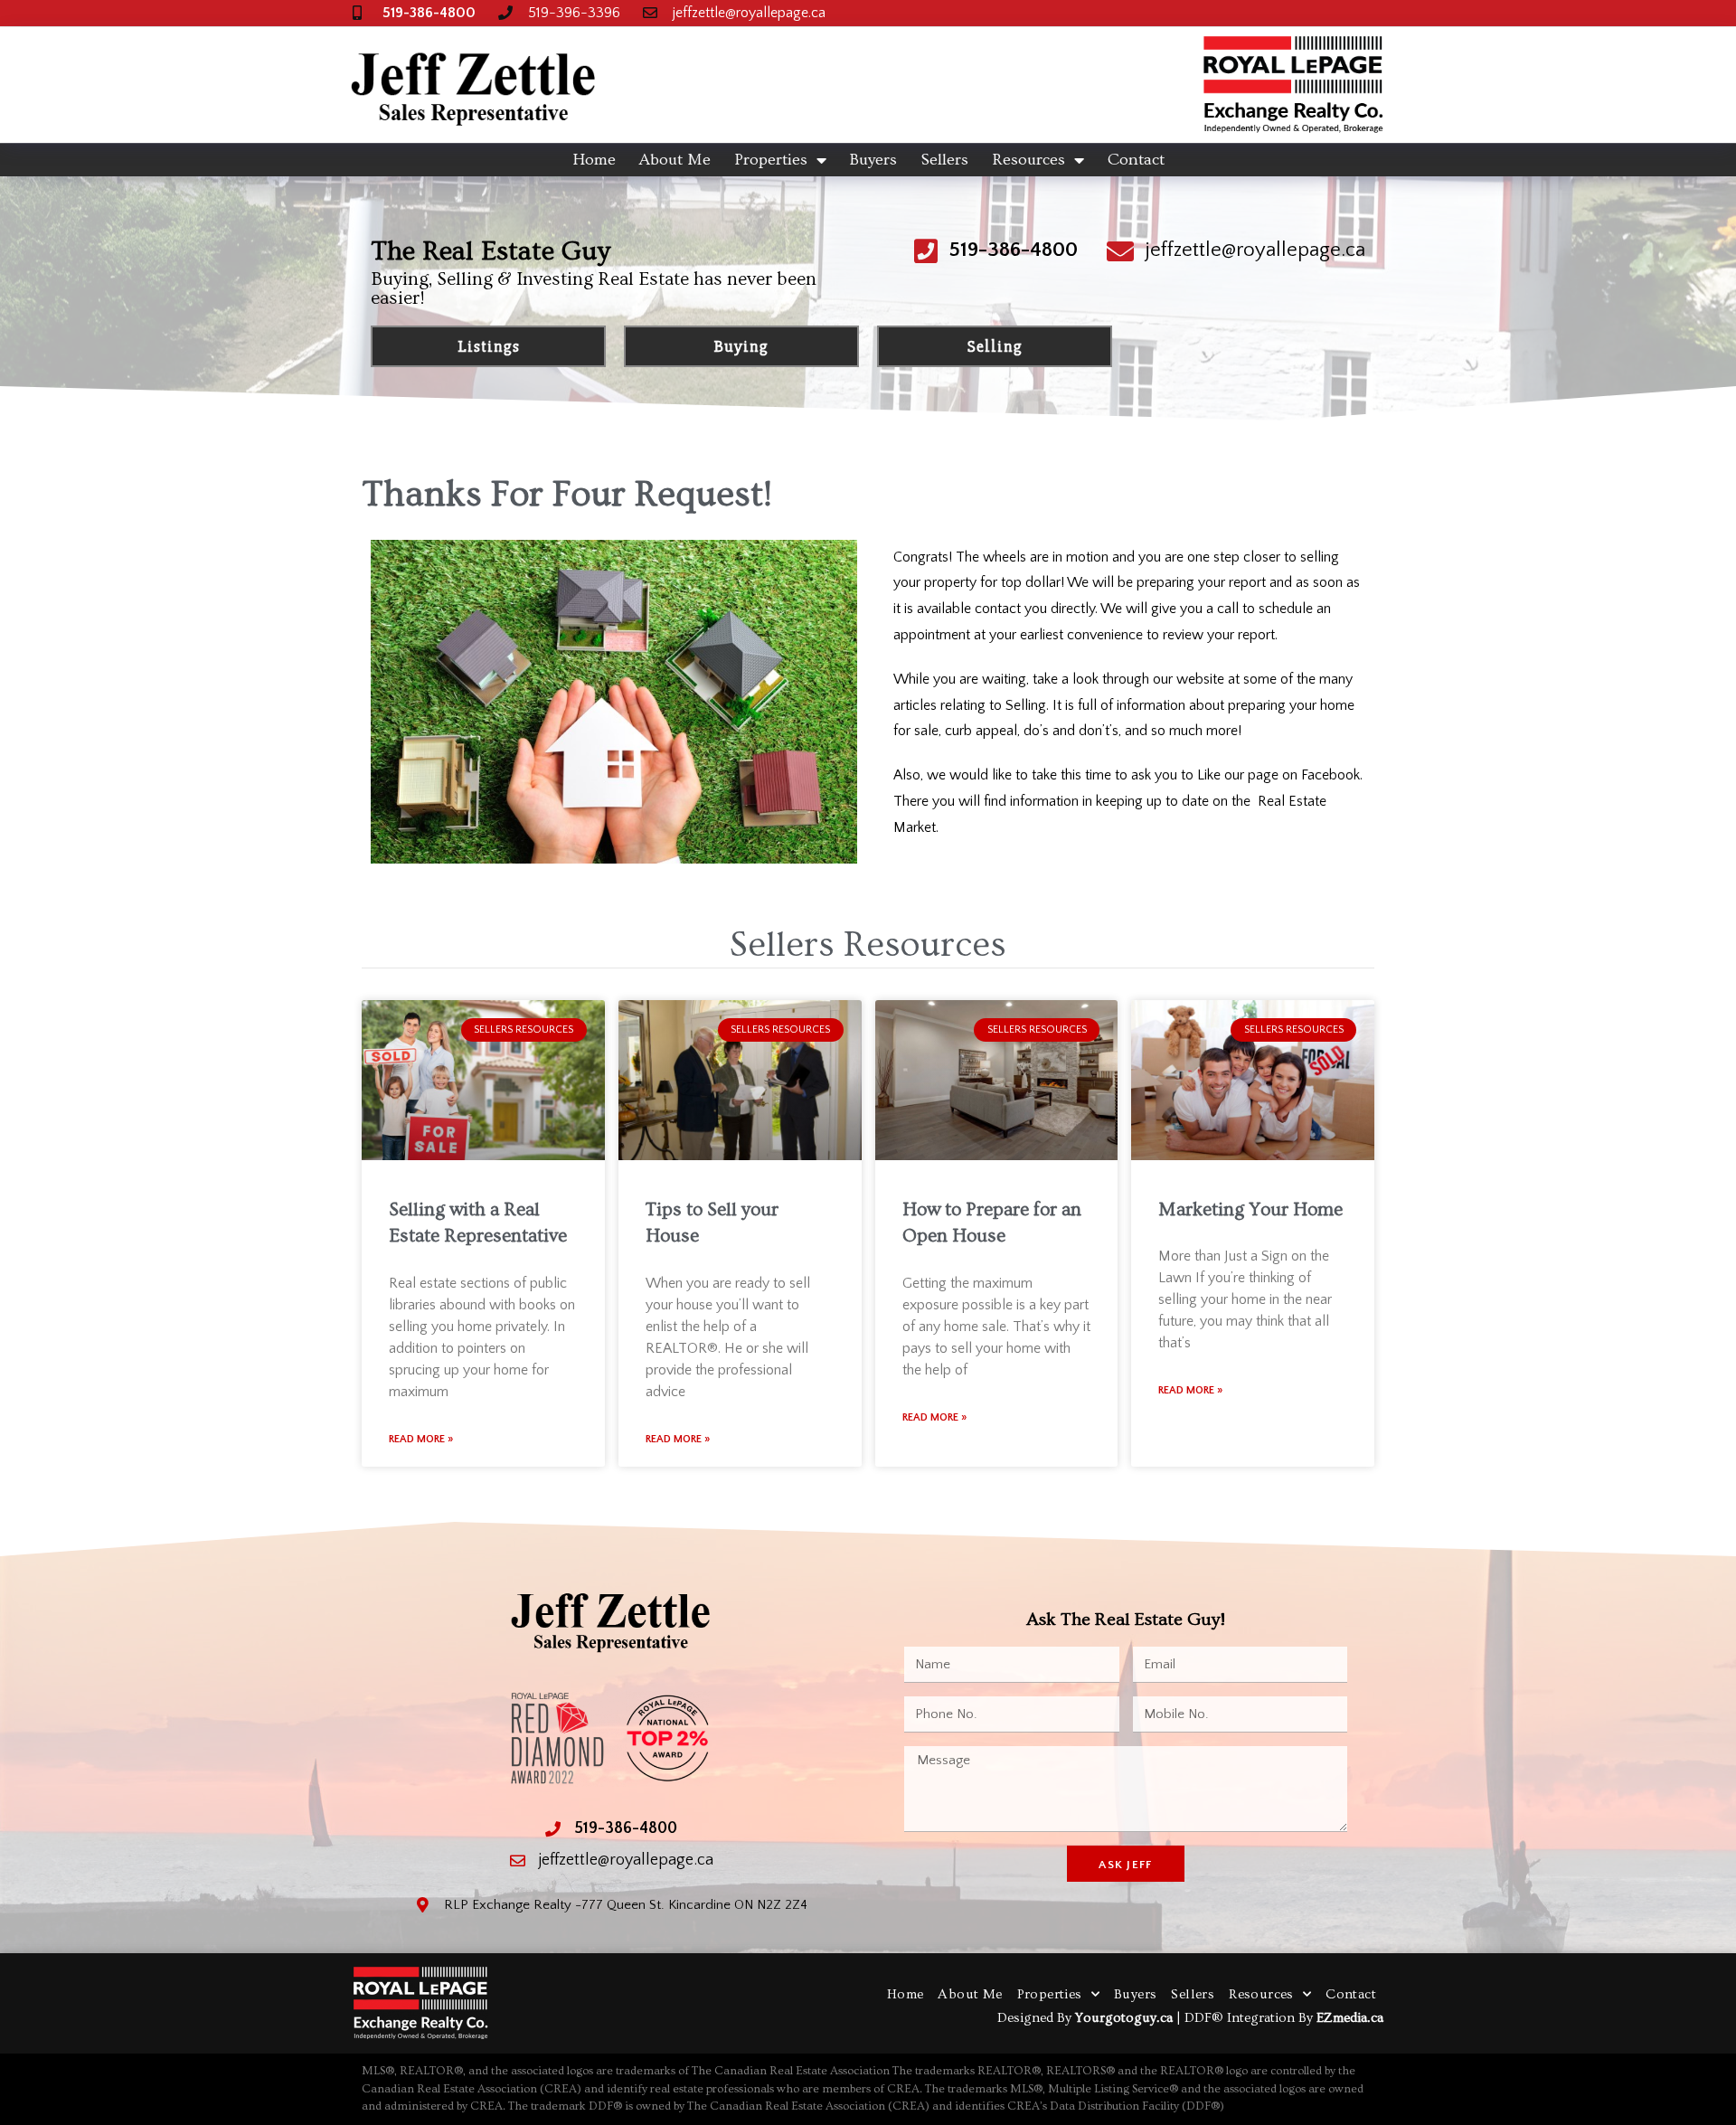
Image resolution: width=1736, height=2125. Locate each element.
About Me (675, 160)
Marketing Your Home (1250, 1209)
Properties (771, 160)
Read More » (421, 1439)
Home (594, 160)
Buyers (873, 160)
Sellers (944, 160)
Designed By (1036, 2018)
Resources (1028, 160)
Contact (1136, 160)
